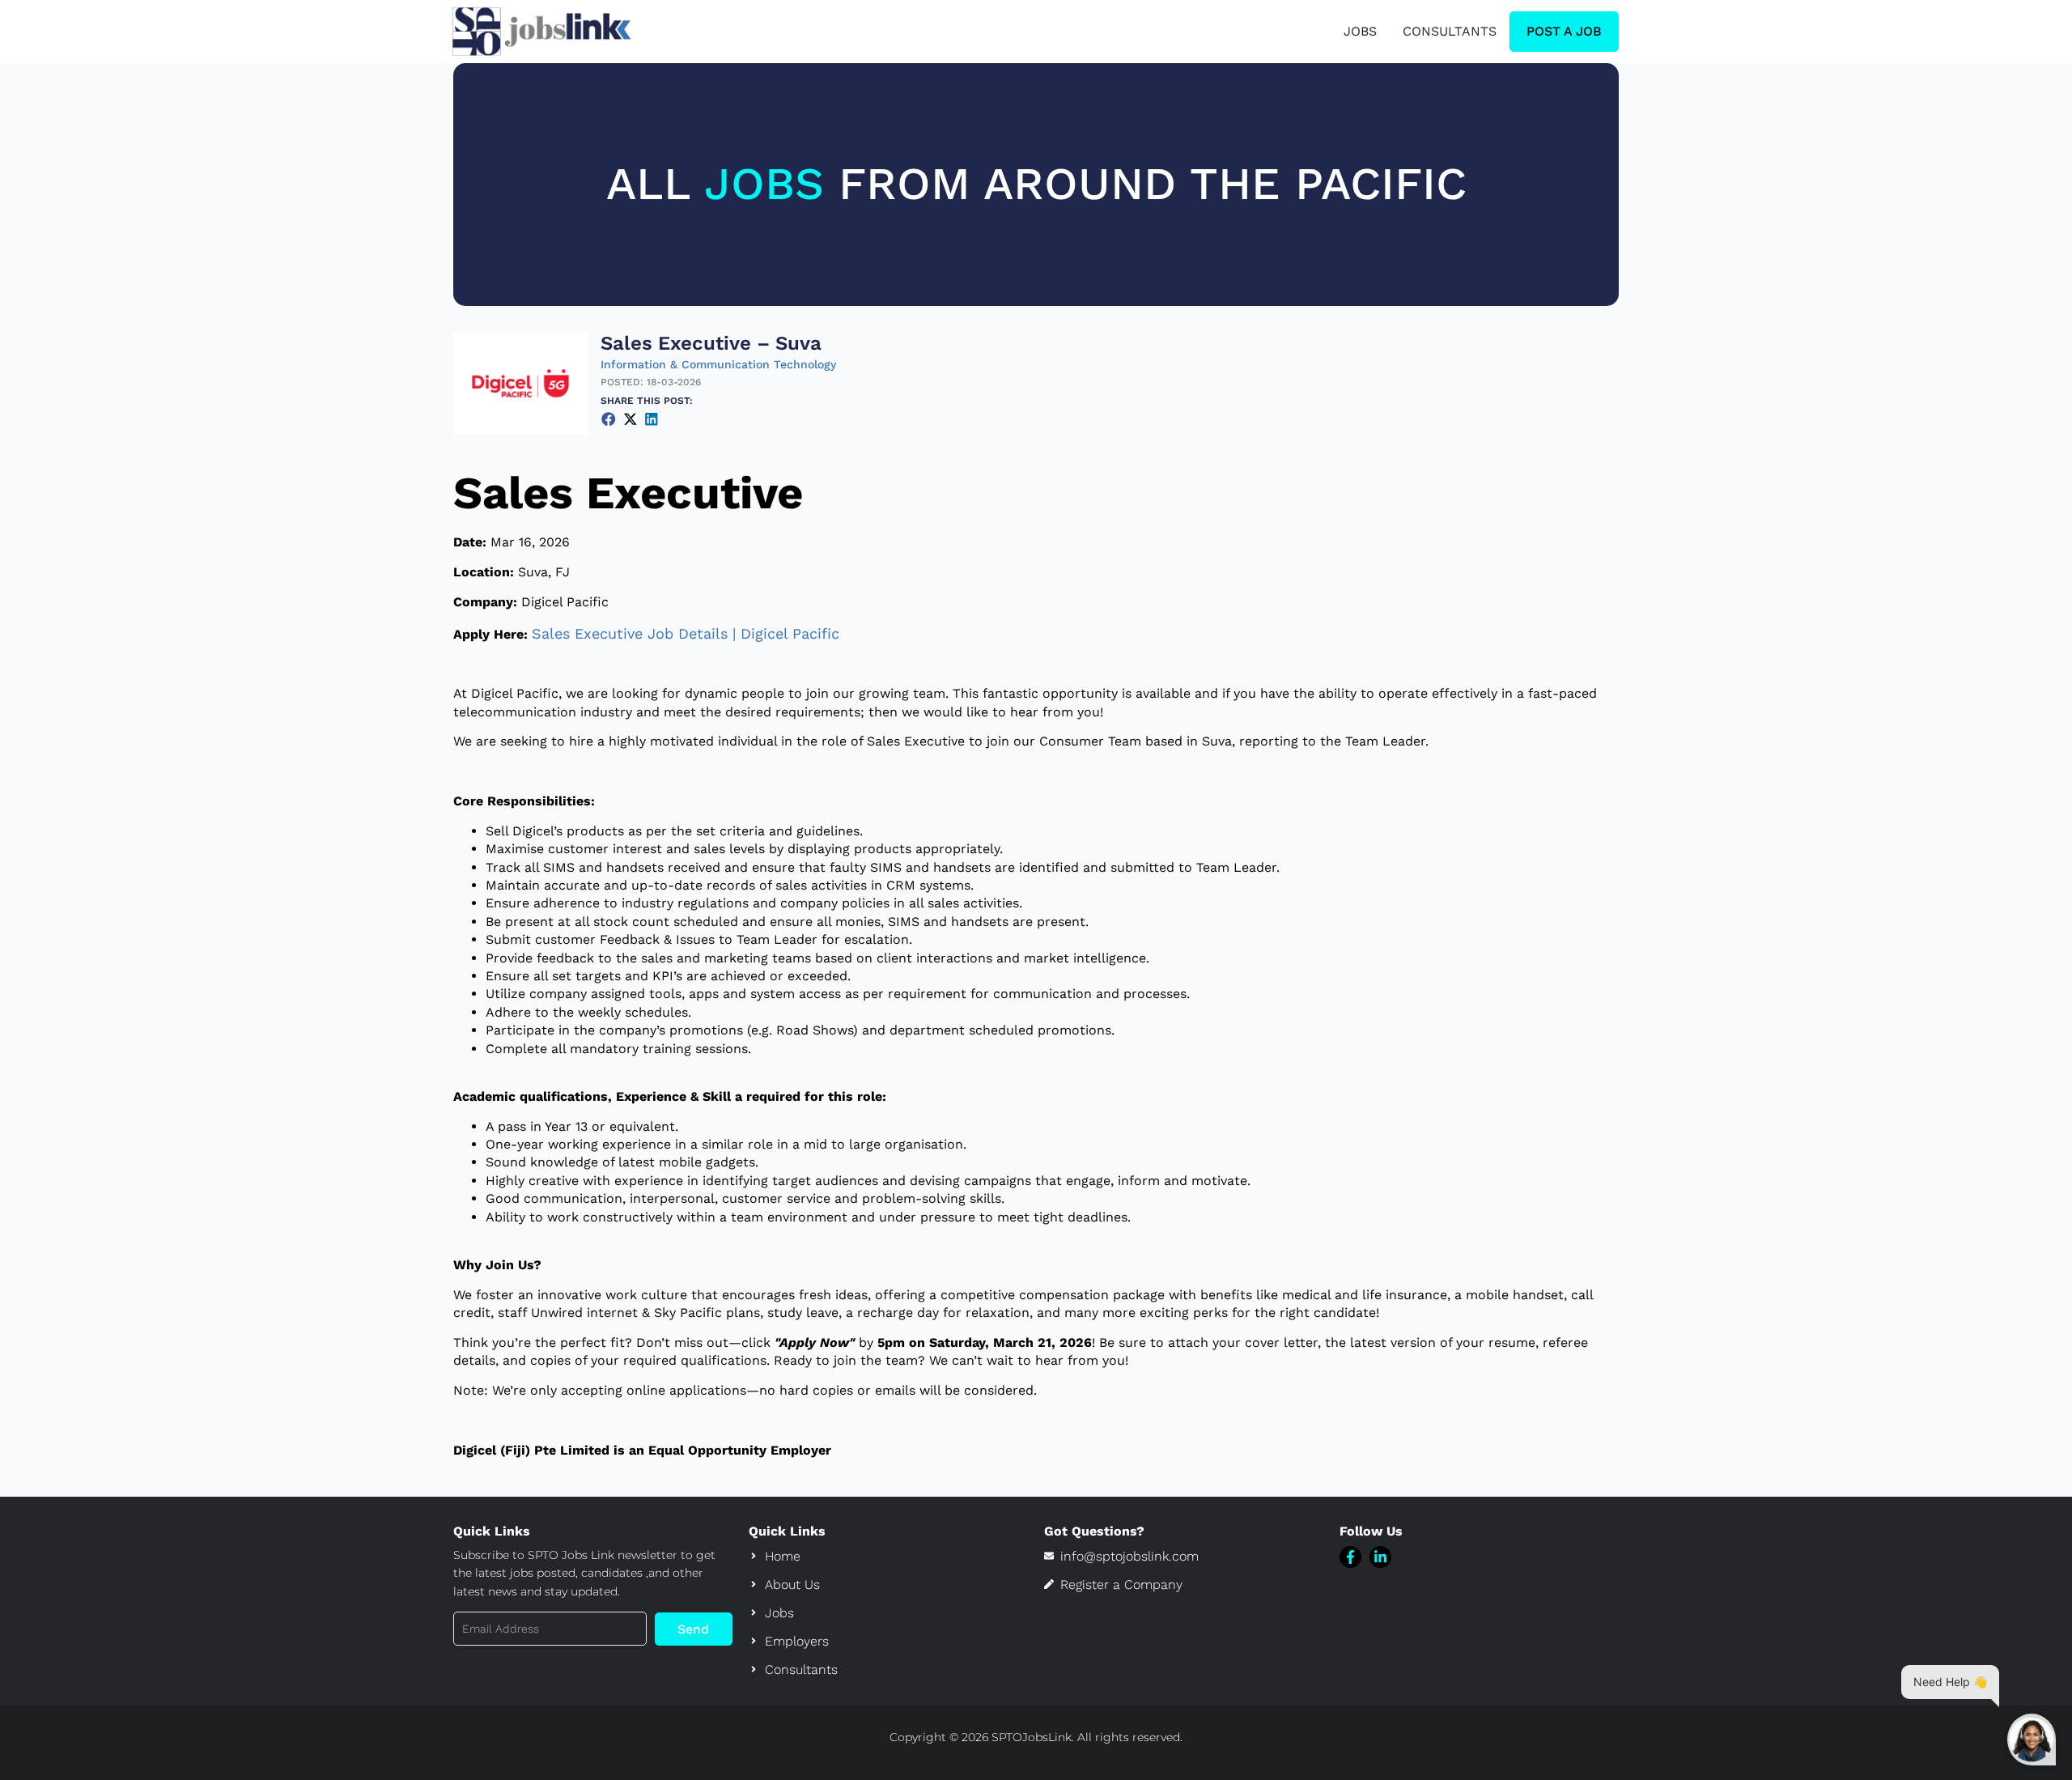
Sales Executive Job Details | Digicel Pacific (686, 633)
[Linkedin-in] (1380, 1557)
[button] (609, 419)
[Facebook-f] (1350, 1557)
